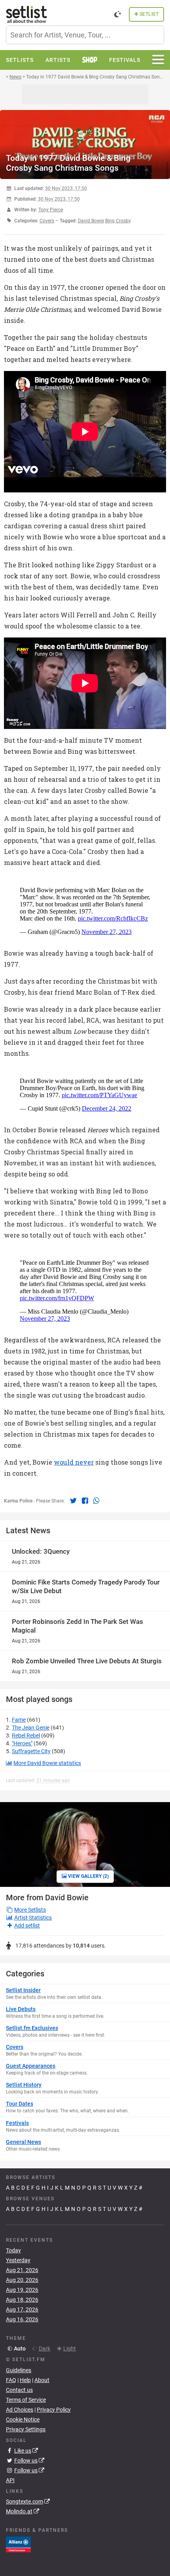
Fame (19, 1720)
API (10, 2480)
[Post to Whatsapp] (96, 1500)
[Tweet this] (74, 1500)
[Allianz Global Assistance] (18, 2544)
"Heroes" (22, 1743)
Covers (47, 221)
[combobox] (85, 35)
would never (74, 1462)
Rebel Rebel (26, 1735)
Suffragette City (31, 1751)
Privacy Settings (26, 2429)
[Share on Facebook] (86, 1500)
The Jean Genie (31, 1728)
